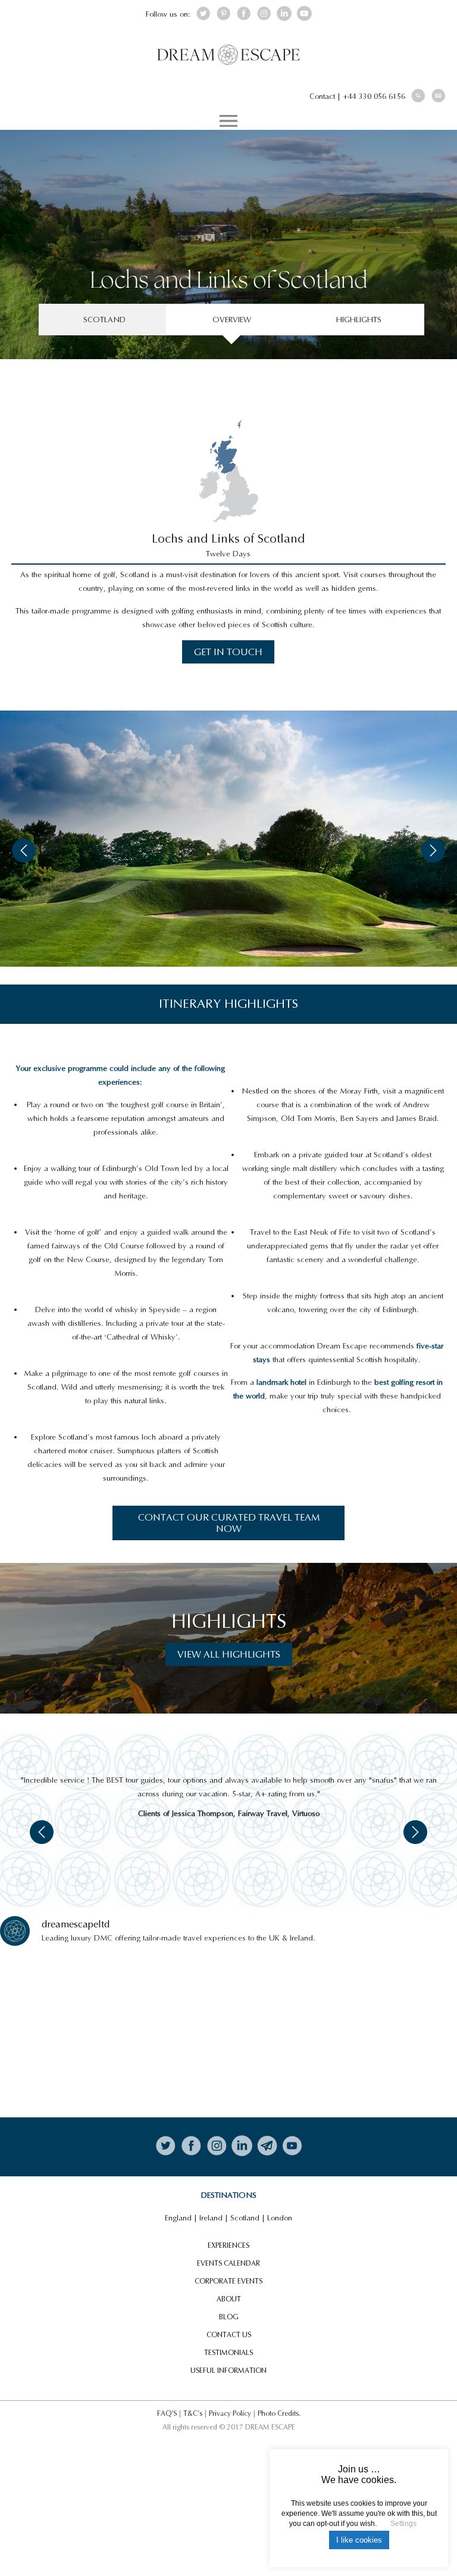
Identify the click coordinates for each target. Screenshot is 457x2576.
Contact (322, 96)
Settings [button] (403, 2524)
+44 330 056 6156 (374, 96)
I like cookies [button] (359, 2540)
